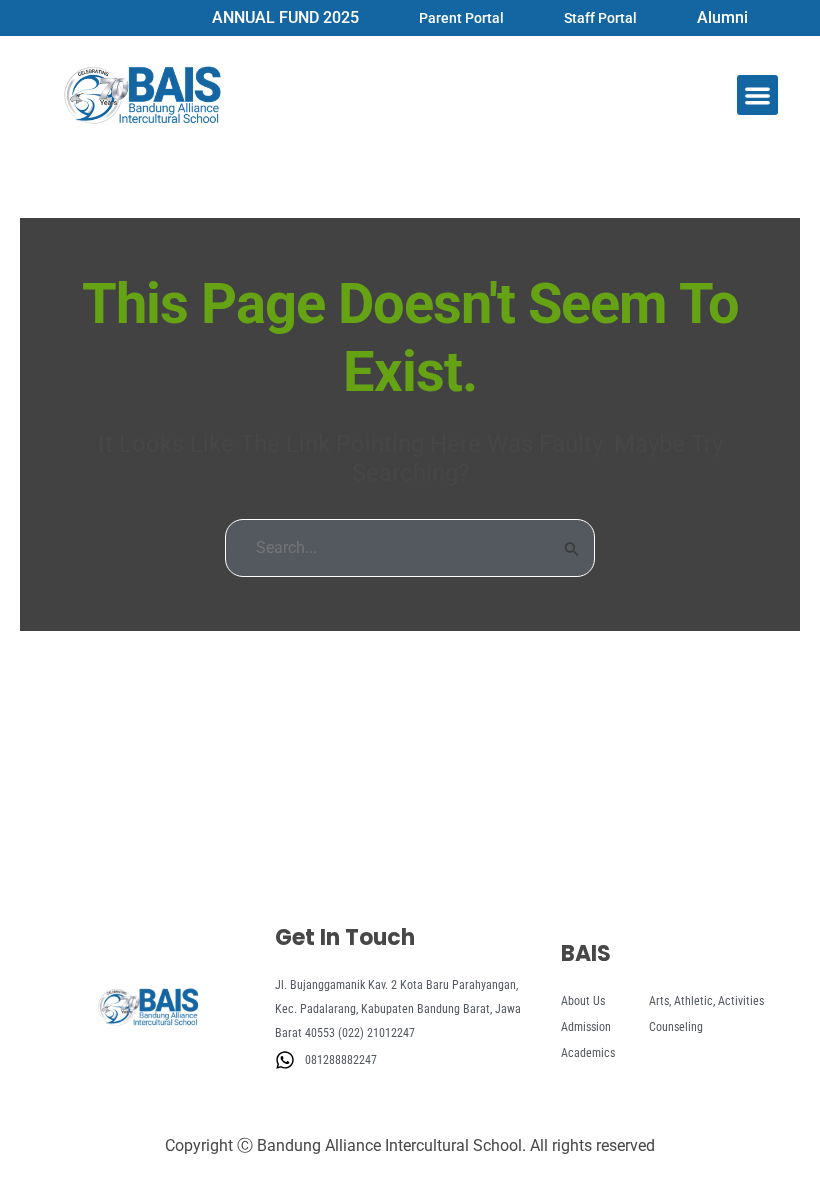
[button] (757, 95)
